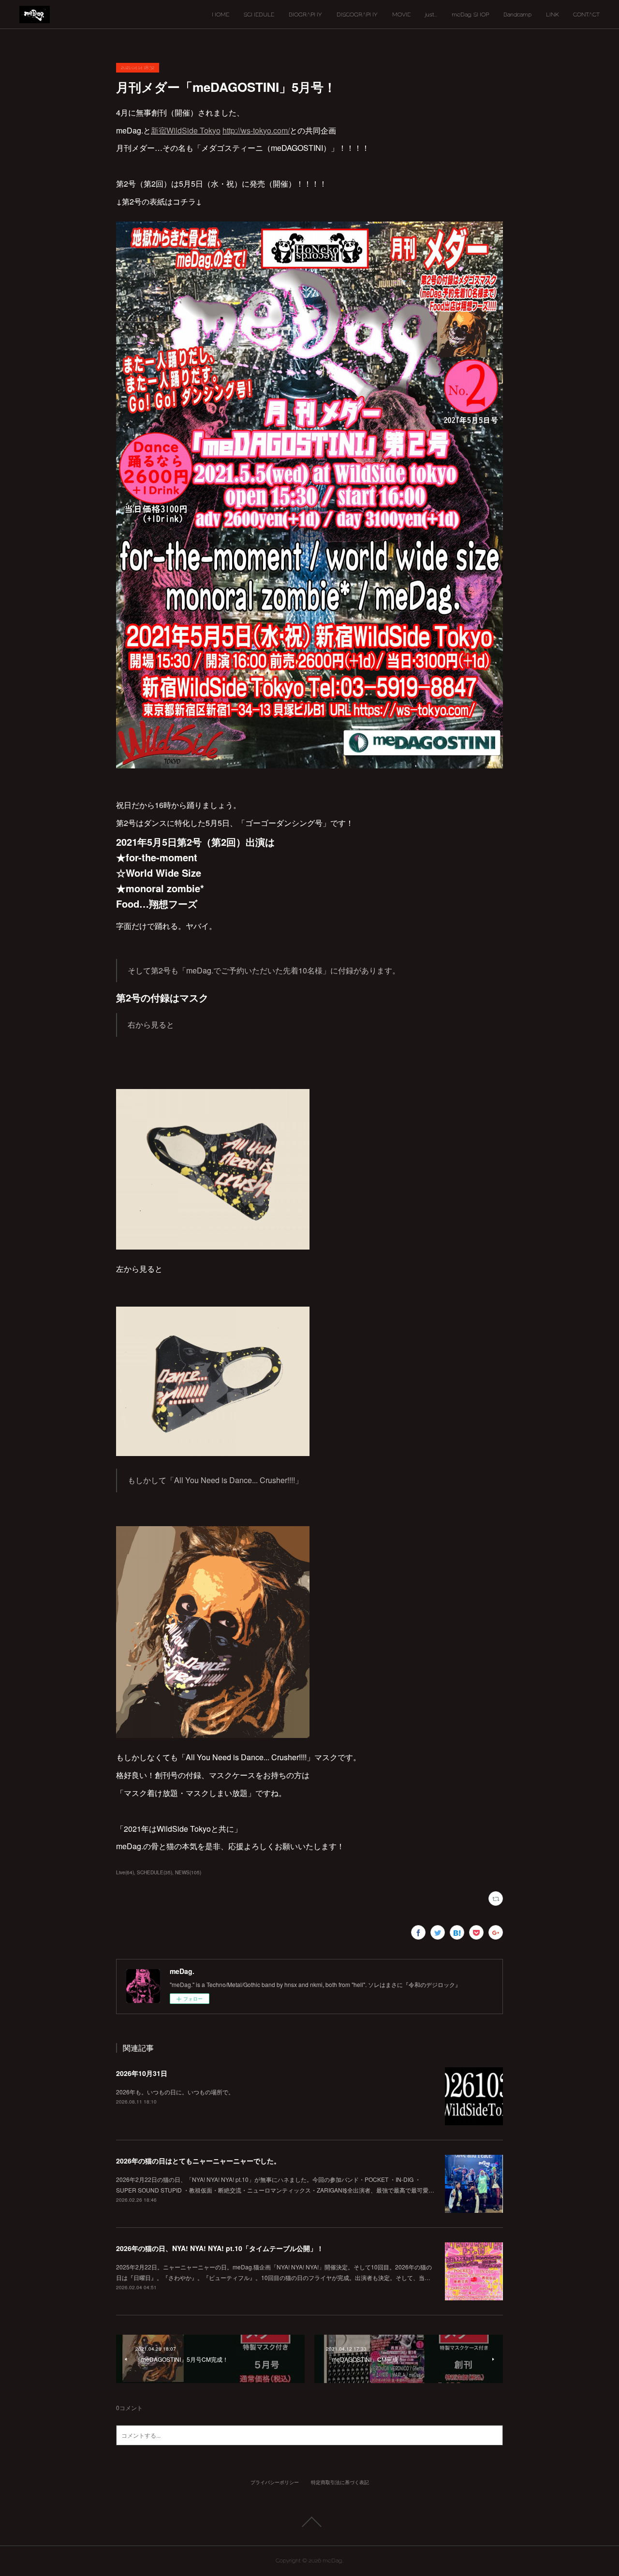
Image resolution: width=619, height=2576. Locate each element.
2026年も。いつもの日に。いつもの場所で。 (175, 2092)
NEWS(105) (188, 1872)
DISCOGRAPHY (357, 15)
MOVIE (401, 15)
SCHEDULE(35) (155, 1872)
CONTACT (586, 15)
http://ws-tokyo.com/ (256, 130)
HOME (221, 15)
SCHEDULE (259, 15)
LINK (552, 15)
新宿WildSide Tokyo (186, 130)
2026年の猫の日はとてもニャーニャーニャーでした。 (198, 2161)
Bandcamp (517, 15)
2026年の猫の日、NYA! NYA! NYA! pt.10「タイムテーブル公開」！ (220, 2248)
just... (431, 15)
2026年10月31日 (142, 2073)
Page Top (309, 2522)
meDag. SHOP (470, 15)
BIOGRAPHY (305, 15)
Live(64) (125, 1872)
